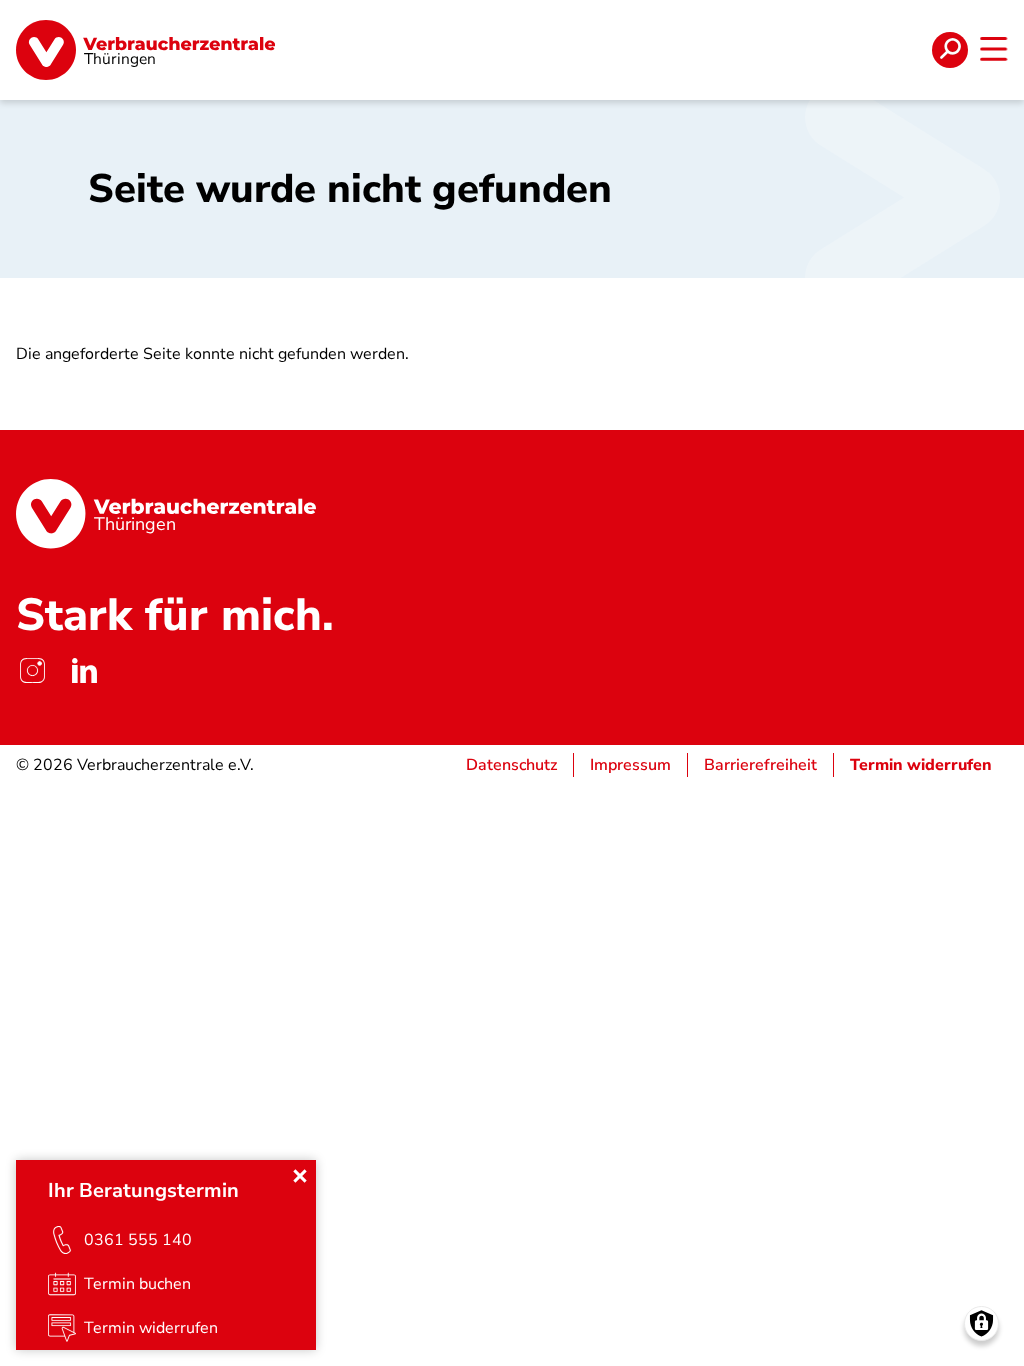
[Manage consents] (981, 1323)
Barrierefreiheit (760, 765)
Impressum (630, 765)
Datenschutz (511, 765)
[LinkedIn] (84, 671)
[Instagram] (32, 671)
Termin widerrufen (921, 765)
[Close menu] (300, 1176)
